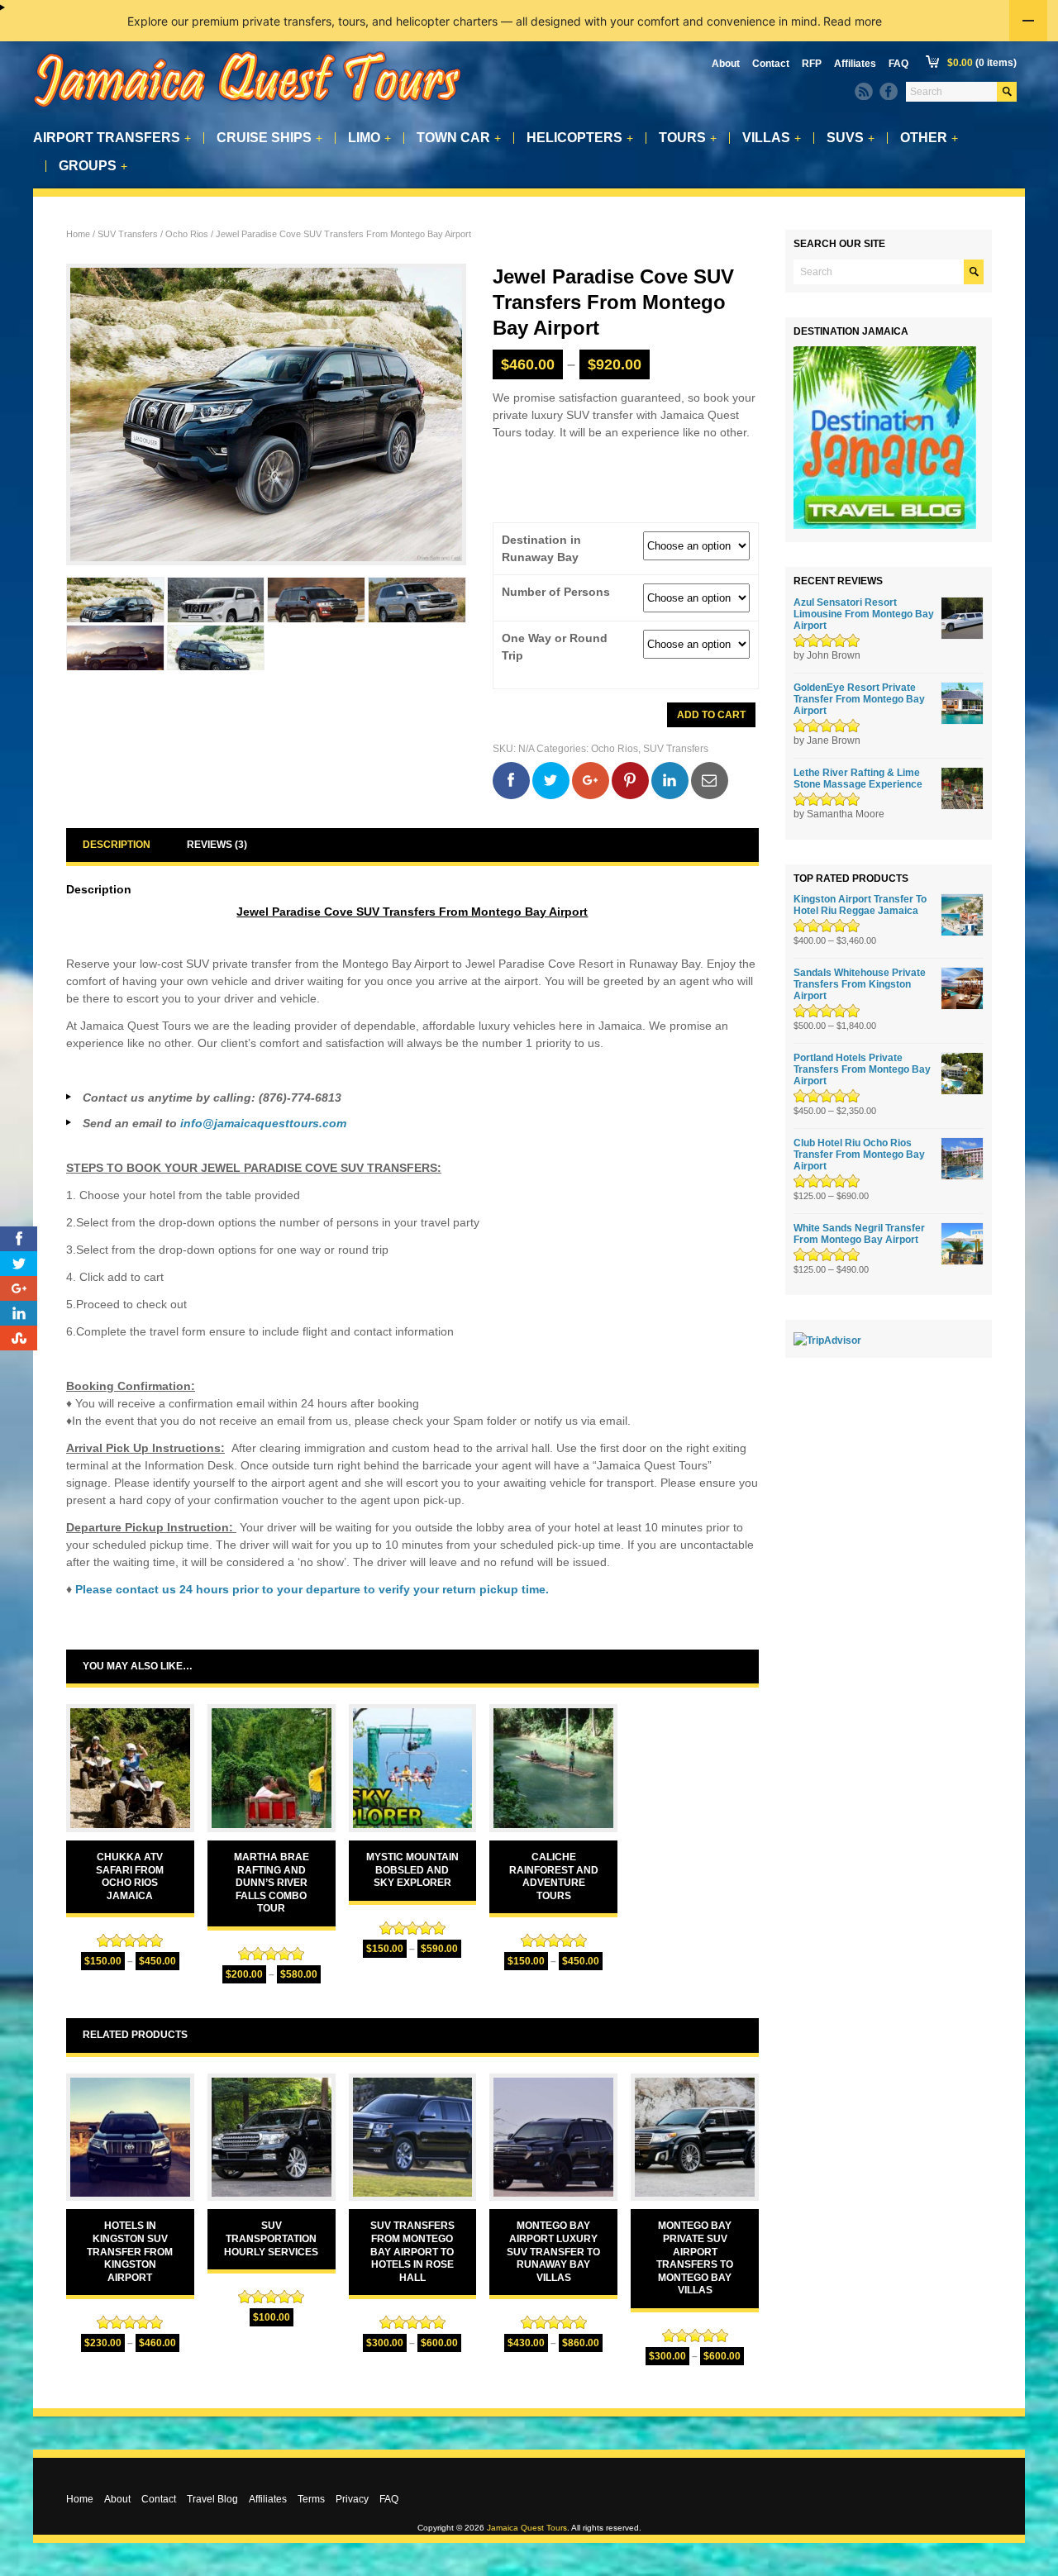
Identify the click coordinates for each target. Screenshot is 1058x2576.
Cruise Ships (269, 138)
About (726, 64)
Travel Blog (212, 2499)
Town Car (459, 138)
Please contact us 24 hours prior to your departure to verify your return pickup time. (312, 1589)
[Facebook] (889, 92)
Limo (369, 138)
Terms (311, 2499)
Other (929, 138)
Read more (853, 21)
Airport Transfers (112, 138)
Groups (93, 166)
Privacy (352, 2499)
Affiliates (855, 64)
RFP (812, 64)
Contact (771, 64)
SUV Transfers (128, 234)
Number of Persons (556, 592)
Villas (772, 138)
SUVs (851, 138)
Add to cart (711, 715)
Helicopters (580, 138)
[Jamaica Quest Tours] (248, 108)
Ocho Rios (187, 234)
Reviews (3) (217, 845)
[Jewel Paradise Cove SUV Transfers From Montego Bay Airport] (115, 600)
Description (117, 845)
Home (78, 234)
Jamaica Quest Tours (527, 2528)
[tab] (117, 845)
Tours (688, 138)
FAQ (898, 64)
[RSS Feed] (864, 92)
